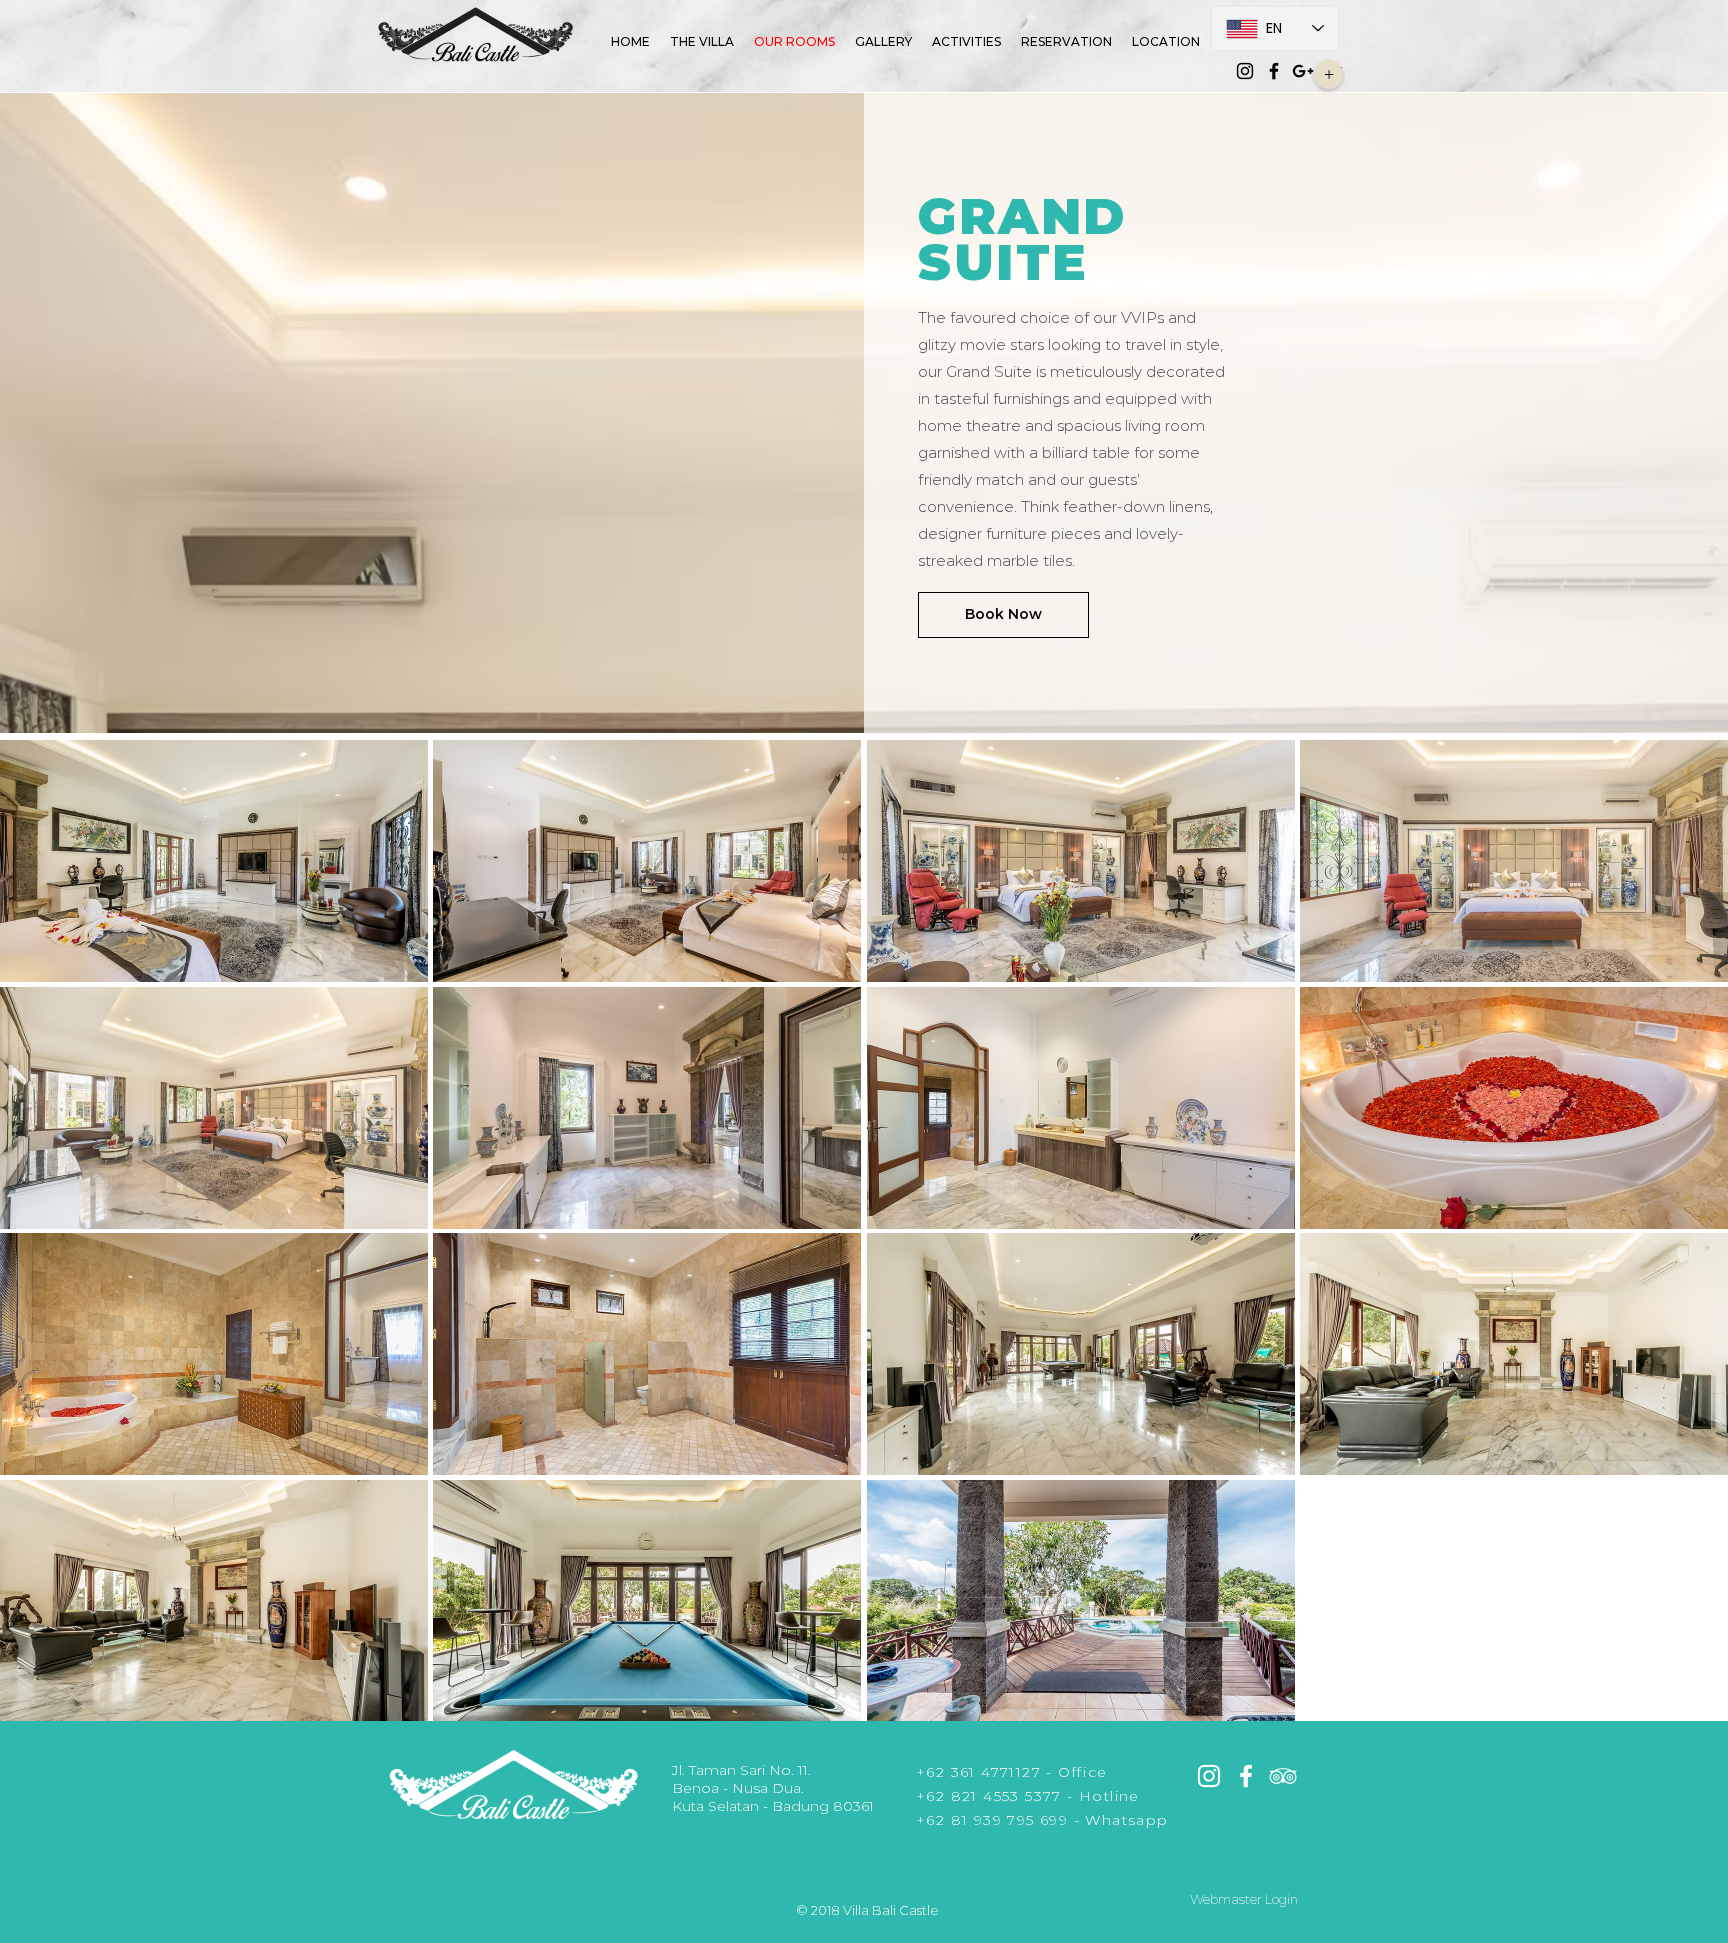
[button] (1328, 74)
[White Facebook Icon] (1246, 1776)
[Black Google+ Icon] (1303, 71)
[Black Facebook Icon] (1274, 71)
